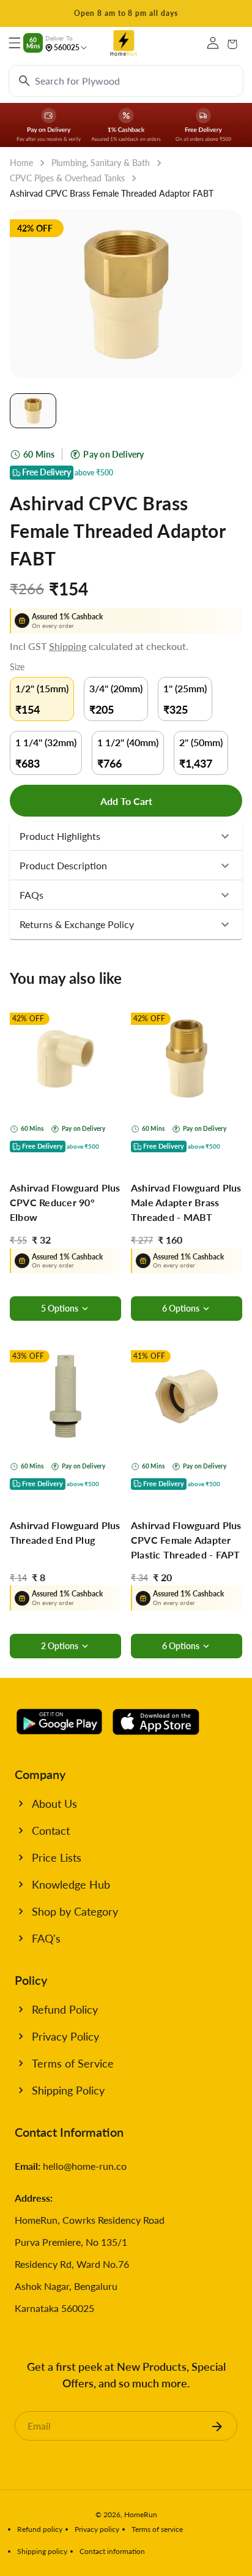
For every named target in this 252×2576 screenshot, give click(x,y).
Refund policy (40, 2529)
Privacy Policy (65, 2036)
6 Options (181, 1308)
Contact (51, 1830)
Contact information (112, 2551)
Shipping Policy (68, 2090)
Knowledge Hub (71, 1884)
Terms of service (157, 2529)
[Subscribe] (217, 2426)
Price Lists (57, 1857)
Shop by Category (75, 1911)
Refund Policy (65, 2009)
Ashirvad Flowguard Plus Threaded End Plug (65, 1532)
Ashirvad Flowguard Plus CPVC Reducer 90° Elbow (65, 1202)
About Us (54, 1804)
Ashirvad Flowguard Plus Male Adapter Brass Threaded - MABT (186, 1202)
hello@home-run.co (85, 2166)
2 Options (60, 1646)
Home (21, 163)
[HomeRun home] (124, 43)
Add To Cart (126, 801)
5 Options (60, 1308)
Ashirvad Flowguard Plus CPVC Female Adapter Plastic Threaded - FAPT (186, 1540)
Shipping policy (42, 2551)
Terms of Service (73, 2063)
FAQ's (46, 1938)
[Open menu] (15, 43)
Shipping (68, 646)
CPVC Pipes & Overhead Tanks (67, 178)
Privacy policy (97, 2529)
